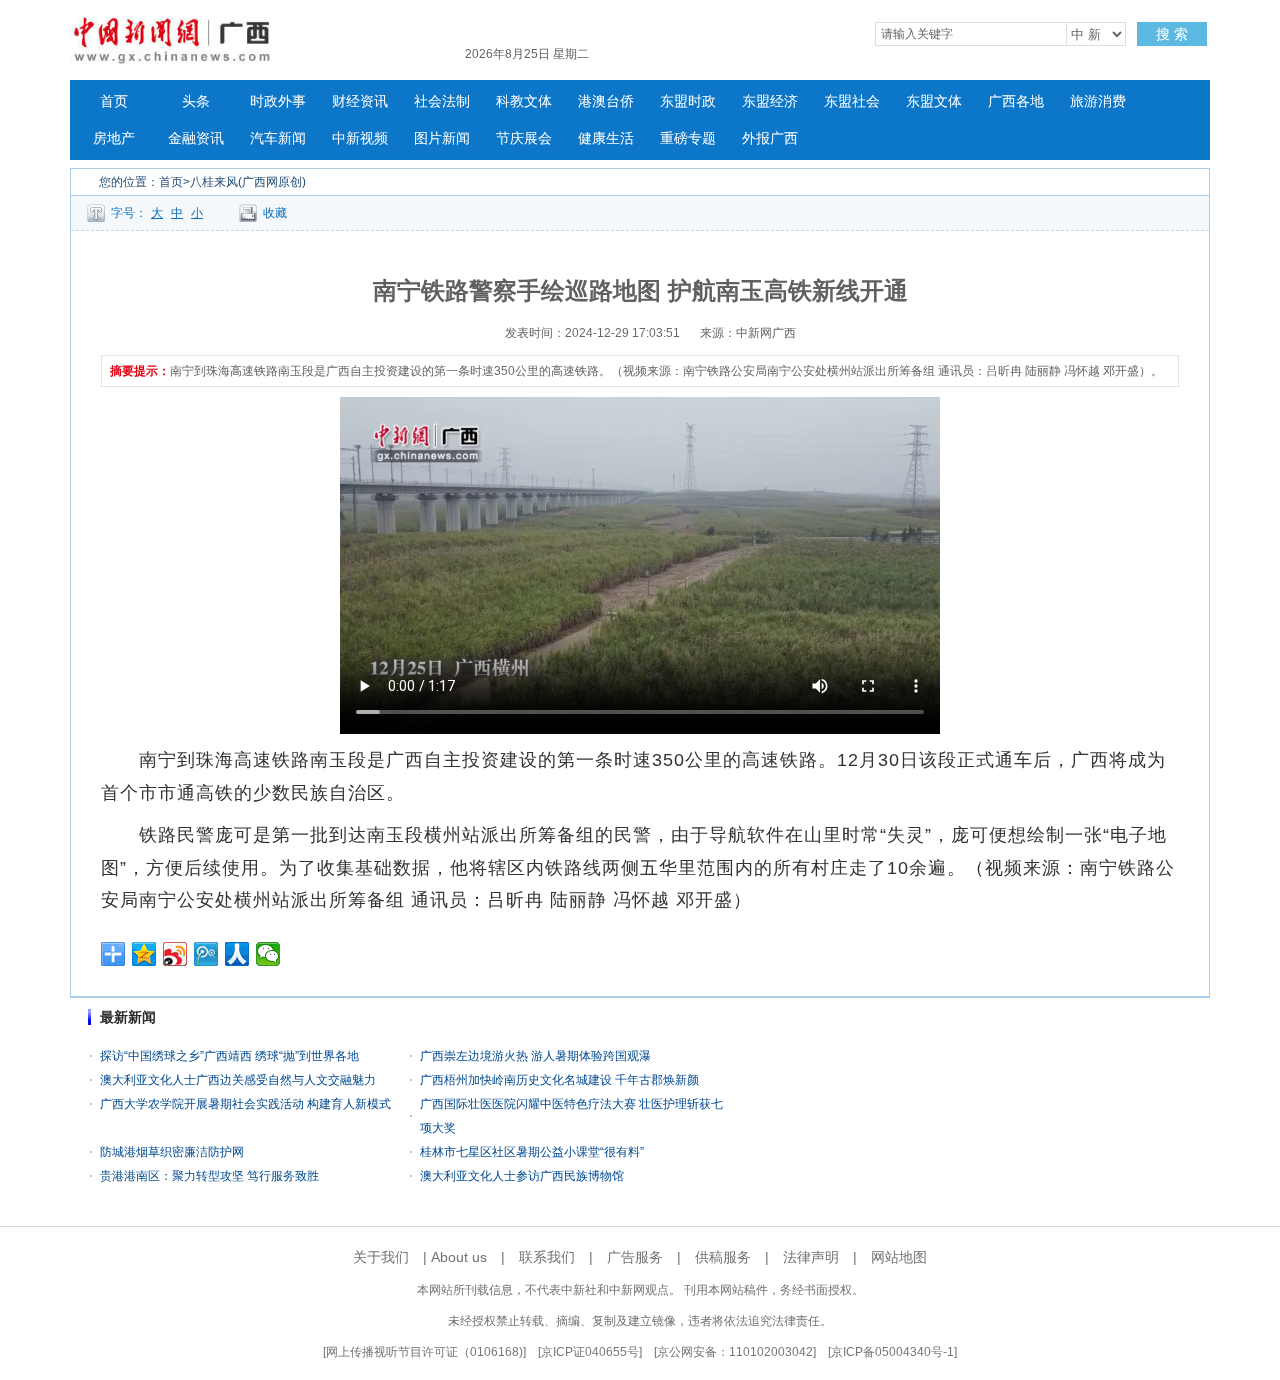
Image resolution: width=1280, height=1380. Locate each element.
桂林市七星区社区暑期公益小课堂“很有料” (532, 1152)
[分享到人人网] (237, 954)
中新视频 (360, 138)
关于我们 (381, 1257)
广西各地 (1016, 101)
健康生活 (606, 138)
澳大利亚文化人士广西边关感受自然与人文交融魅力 (238, 1080)
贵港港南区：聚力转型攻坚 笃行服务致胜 (209, 1176)
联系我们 (547, 1257)
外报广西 (770, 138)
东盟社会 (852, 101)
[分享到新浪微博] (175, 954)
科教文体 (524, 101)
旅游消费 (1098, 101)
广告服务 (635, 1257)
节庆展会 (524, 138)
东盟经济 (770, 101)
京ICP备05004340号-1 (892, 1352)
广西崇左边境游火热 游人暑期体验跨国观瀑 (535, 1056)
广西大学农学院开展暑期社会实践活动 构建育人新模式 (245, 1104)
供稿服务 (723, 1257)
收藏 (275, 213)
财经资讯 (360, 101)
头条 (196, 101)
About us (459, 1257)
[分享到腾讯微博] (206, 954)
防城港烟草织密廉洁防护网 (172, 1152)
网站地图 (899, 1257)
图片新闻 (442, 138)
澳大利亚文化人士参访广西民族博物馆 (522, 1176)
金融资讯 (196, 138)
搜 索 (1172, 34)
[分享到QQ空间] (144, 954)
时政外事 (278, 101)
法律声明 (811, 1257)
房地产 (114, 138)
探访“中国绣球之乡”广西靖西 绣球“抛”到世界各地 (229, 1056)
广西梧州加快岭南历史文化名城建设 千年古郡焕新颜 (559, 1080)
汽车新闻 (278, 138)
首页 (114, 101)
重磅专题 (688, 138)
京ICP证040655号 (590, 1352)
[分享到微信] (268, 954)
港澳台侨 (606, 101)
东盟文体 (934, 101)
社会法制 (442, 101)
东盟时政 (688, 101)
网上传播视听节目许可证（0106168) (424, 1352)
